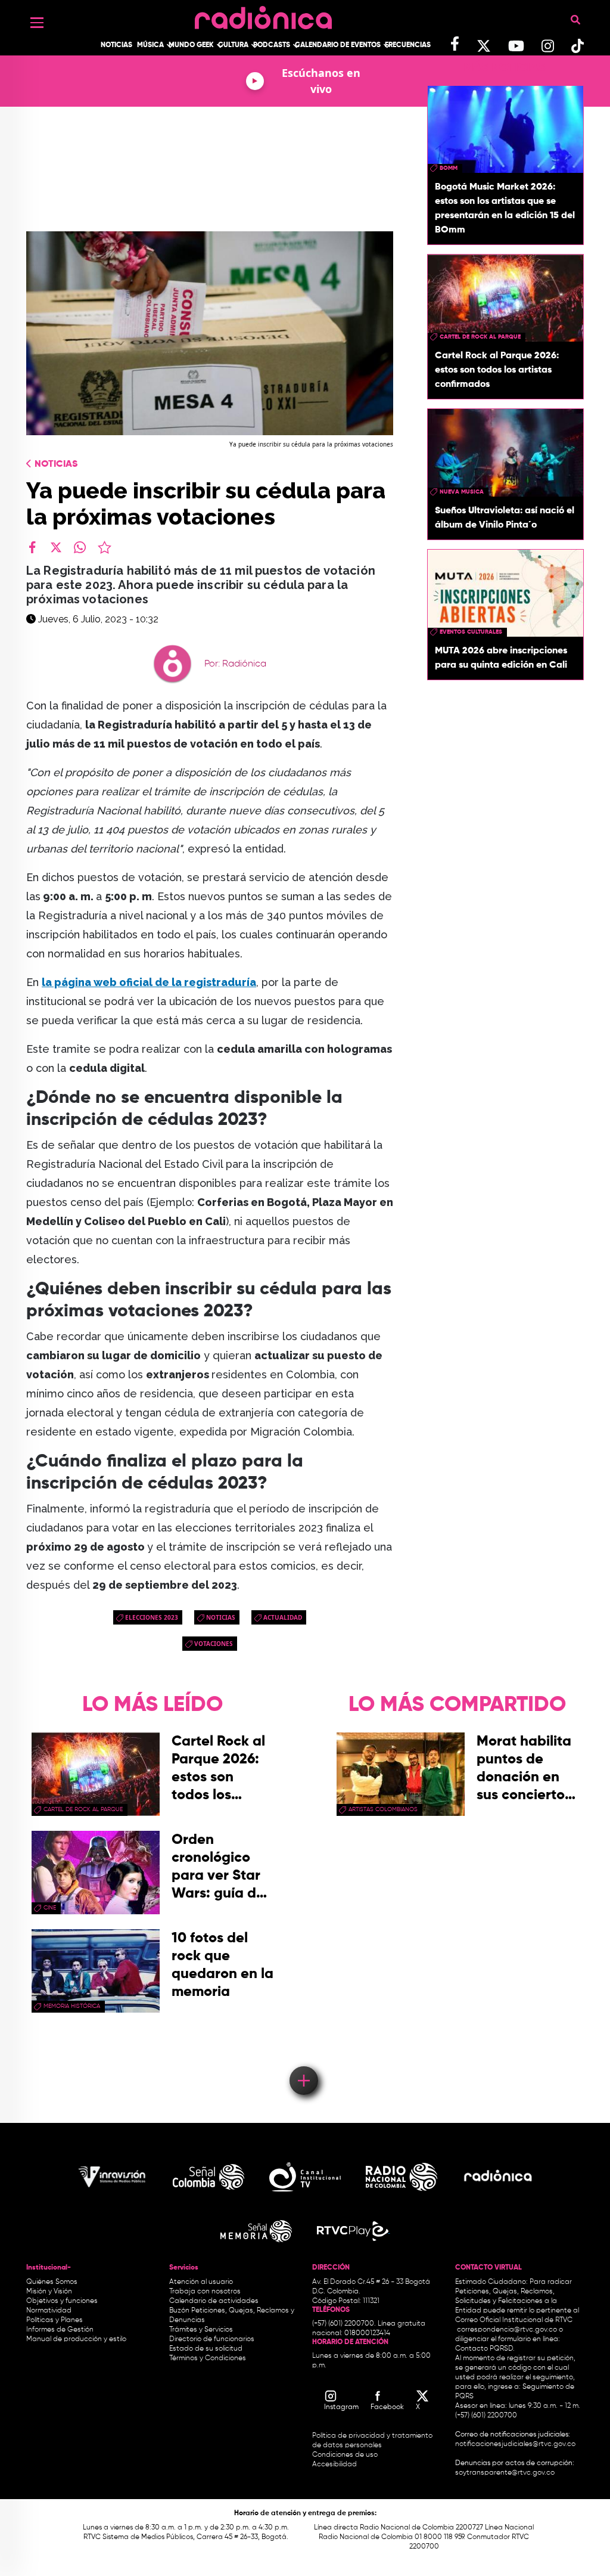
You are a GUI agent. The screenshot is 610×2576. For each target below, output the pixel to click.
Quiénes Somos (52, 2282)
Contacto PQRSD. (485, 2349)
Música (150, 45)
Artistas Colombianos (383, 1809)
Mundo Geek (191, 45)
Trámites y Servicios (201, 2330)
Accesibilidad (335, 2465)
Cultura (233, 45)
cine (50, 1908)
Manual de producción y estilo (76, 2339)
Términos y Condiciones (208, 2358)
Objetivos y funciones (62, 2301)
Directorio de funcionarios (212, 2339)
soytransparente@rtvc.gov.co (505, 2473)
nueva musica (462, 492)
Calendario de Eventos (338, 45)
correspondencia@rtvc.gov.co (507, 2330)
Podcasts (272, 45)
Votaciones (214, 1644)
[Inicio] (263, 15)
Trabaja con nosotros (205, 2292)
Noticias (116, 45)
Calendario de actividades (214, 2301)
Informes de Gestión (60, 2330)
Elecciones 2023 (152, 1617)
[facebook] (32, 547)
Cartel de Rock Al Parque (480, 337)
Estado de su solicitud (206, 2349)
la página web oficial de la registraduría (149, 982)
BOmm (449, 168)
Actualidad (283, 1617)
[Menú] (37, 23)
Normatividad (49, 2311)
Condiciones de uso (345, 2455)
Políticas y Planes (55, 2320)
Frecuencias (408, 45)
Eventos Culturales (471, 632)
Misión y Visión (49, 2292)
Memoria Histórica (72, 2006)
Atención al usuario (201, 2282)
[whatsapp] (80, 547)
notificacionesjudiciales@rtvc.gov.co (515, 2444)
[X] (56, 547)
